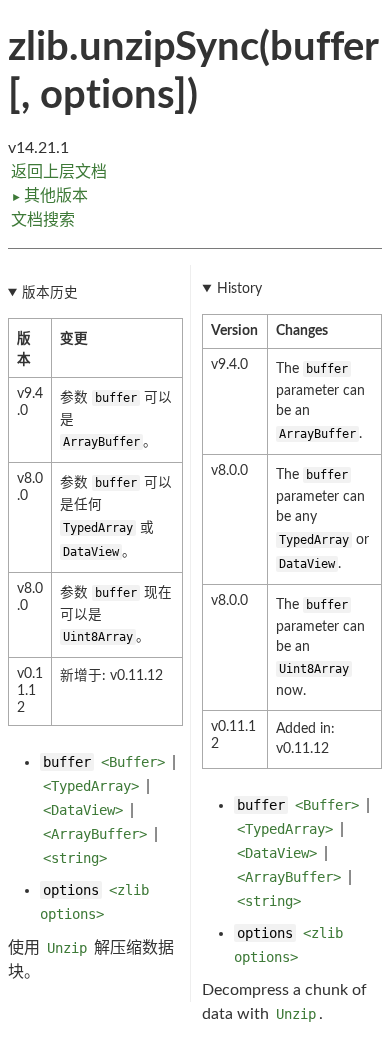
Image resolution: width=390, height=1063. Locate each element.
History (239, 289)
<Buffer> (133, 762)
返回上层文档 (59, 172)
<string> (75, 858)
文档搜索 (43, 220)
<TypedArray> (91, 786)
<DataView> (83, 810)
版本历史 (50, 293)
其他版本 (49, 196)
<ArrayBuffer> (95, 834)
